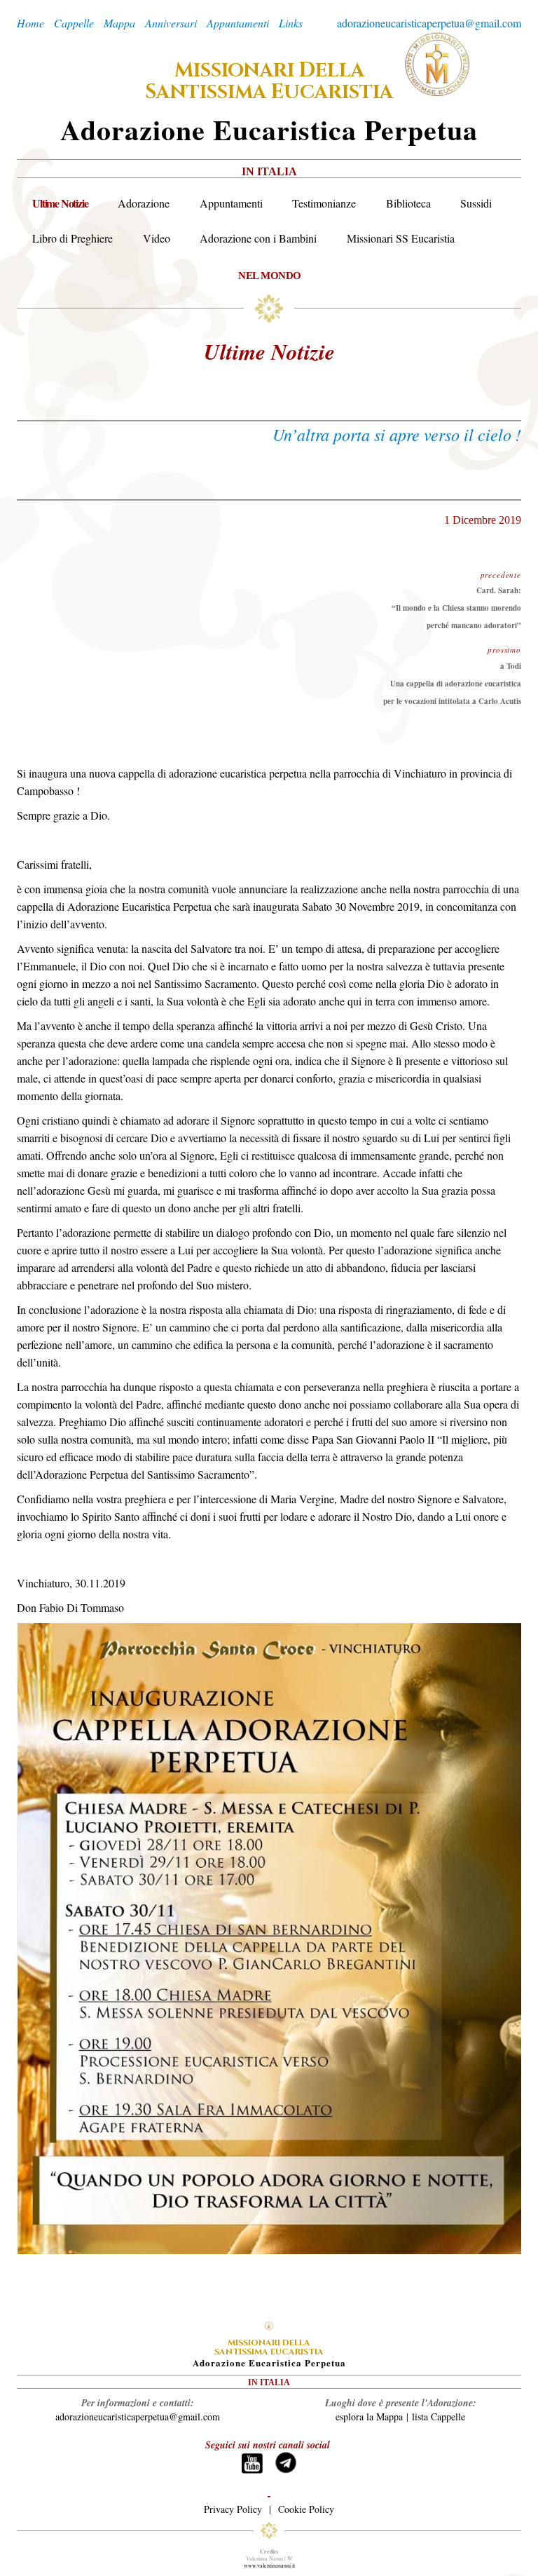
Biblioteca (408, 203)
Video (157, 238)
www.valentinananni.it (269, 2565)
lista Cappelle (439, 2416)
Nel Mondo (270, 275)
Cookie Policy (306, 2509)
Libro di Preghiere (73, 238)
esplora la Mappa (369, 2416)
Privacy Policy (233, 2509)
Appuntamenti (231, 203)
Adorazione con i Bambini (258, 238)
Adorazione (144, 203)
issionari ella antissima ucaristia (269, 81)
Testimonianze (324, 203)
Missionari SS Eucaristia (401, 238)
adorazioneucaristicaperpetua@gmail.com (429, 23)
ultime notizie (269, 351)
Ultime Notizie (60, 203)
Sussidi (476, 203)
